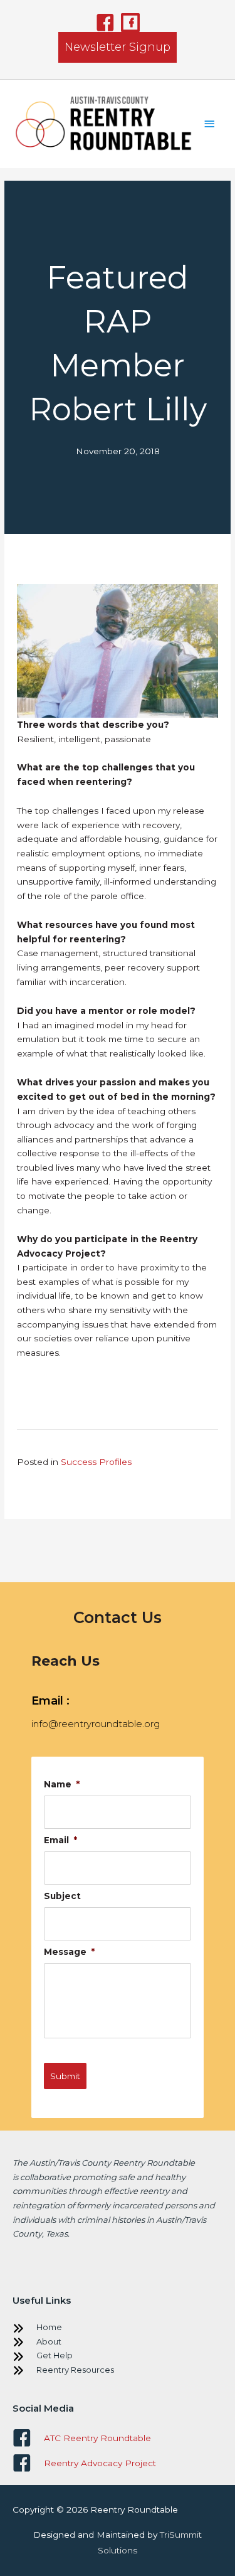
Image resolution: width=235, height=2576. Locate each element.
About (49, 2341)
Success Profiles (96, 1462)
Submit (65, 2076)
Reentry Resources (75, 2370)
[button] (105, 23)
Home (49, 2327)
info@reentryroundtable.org (96, 1724)
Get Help (55, 2355)
